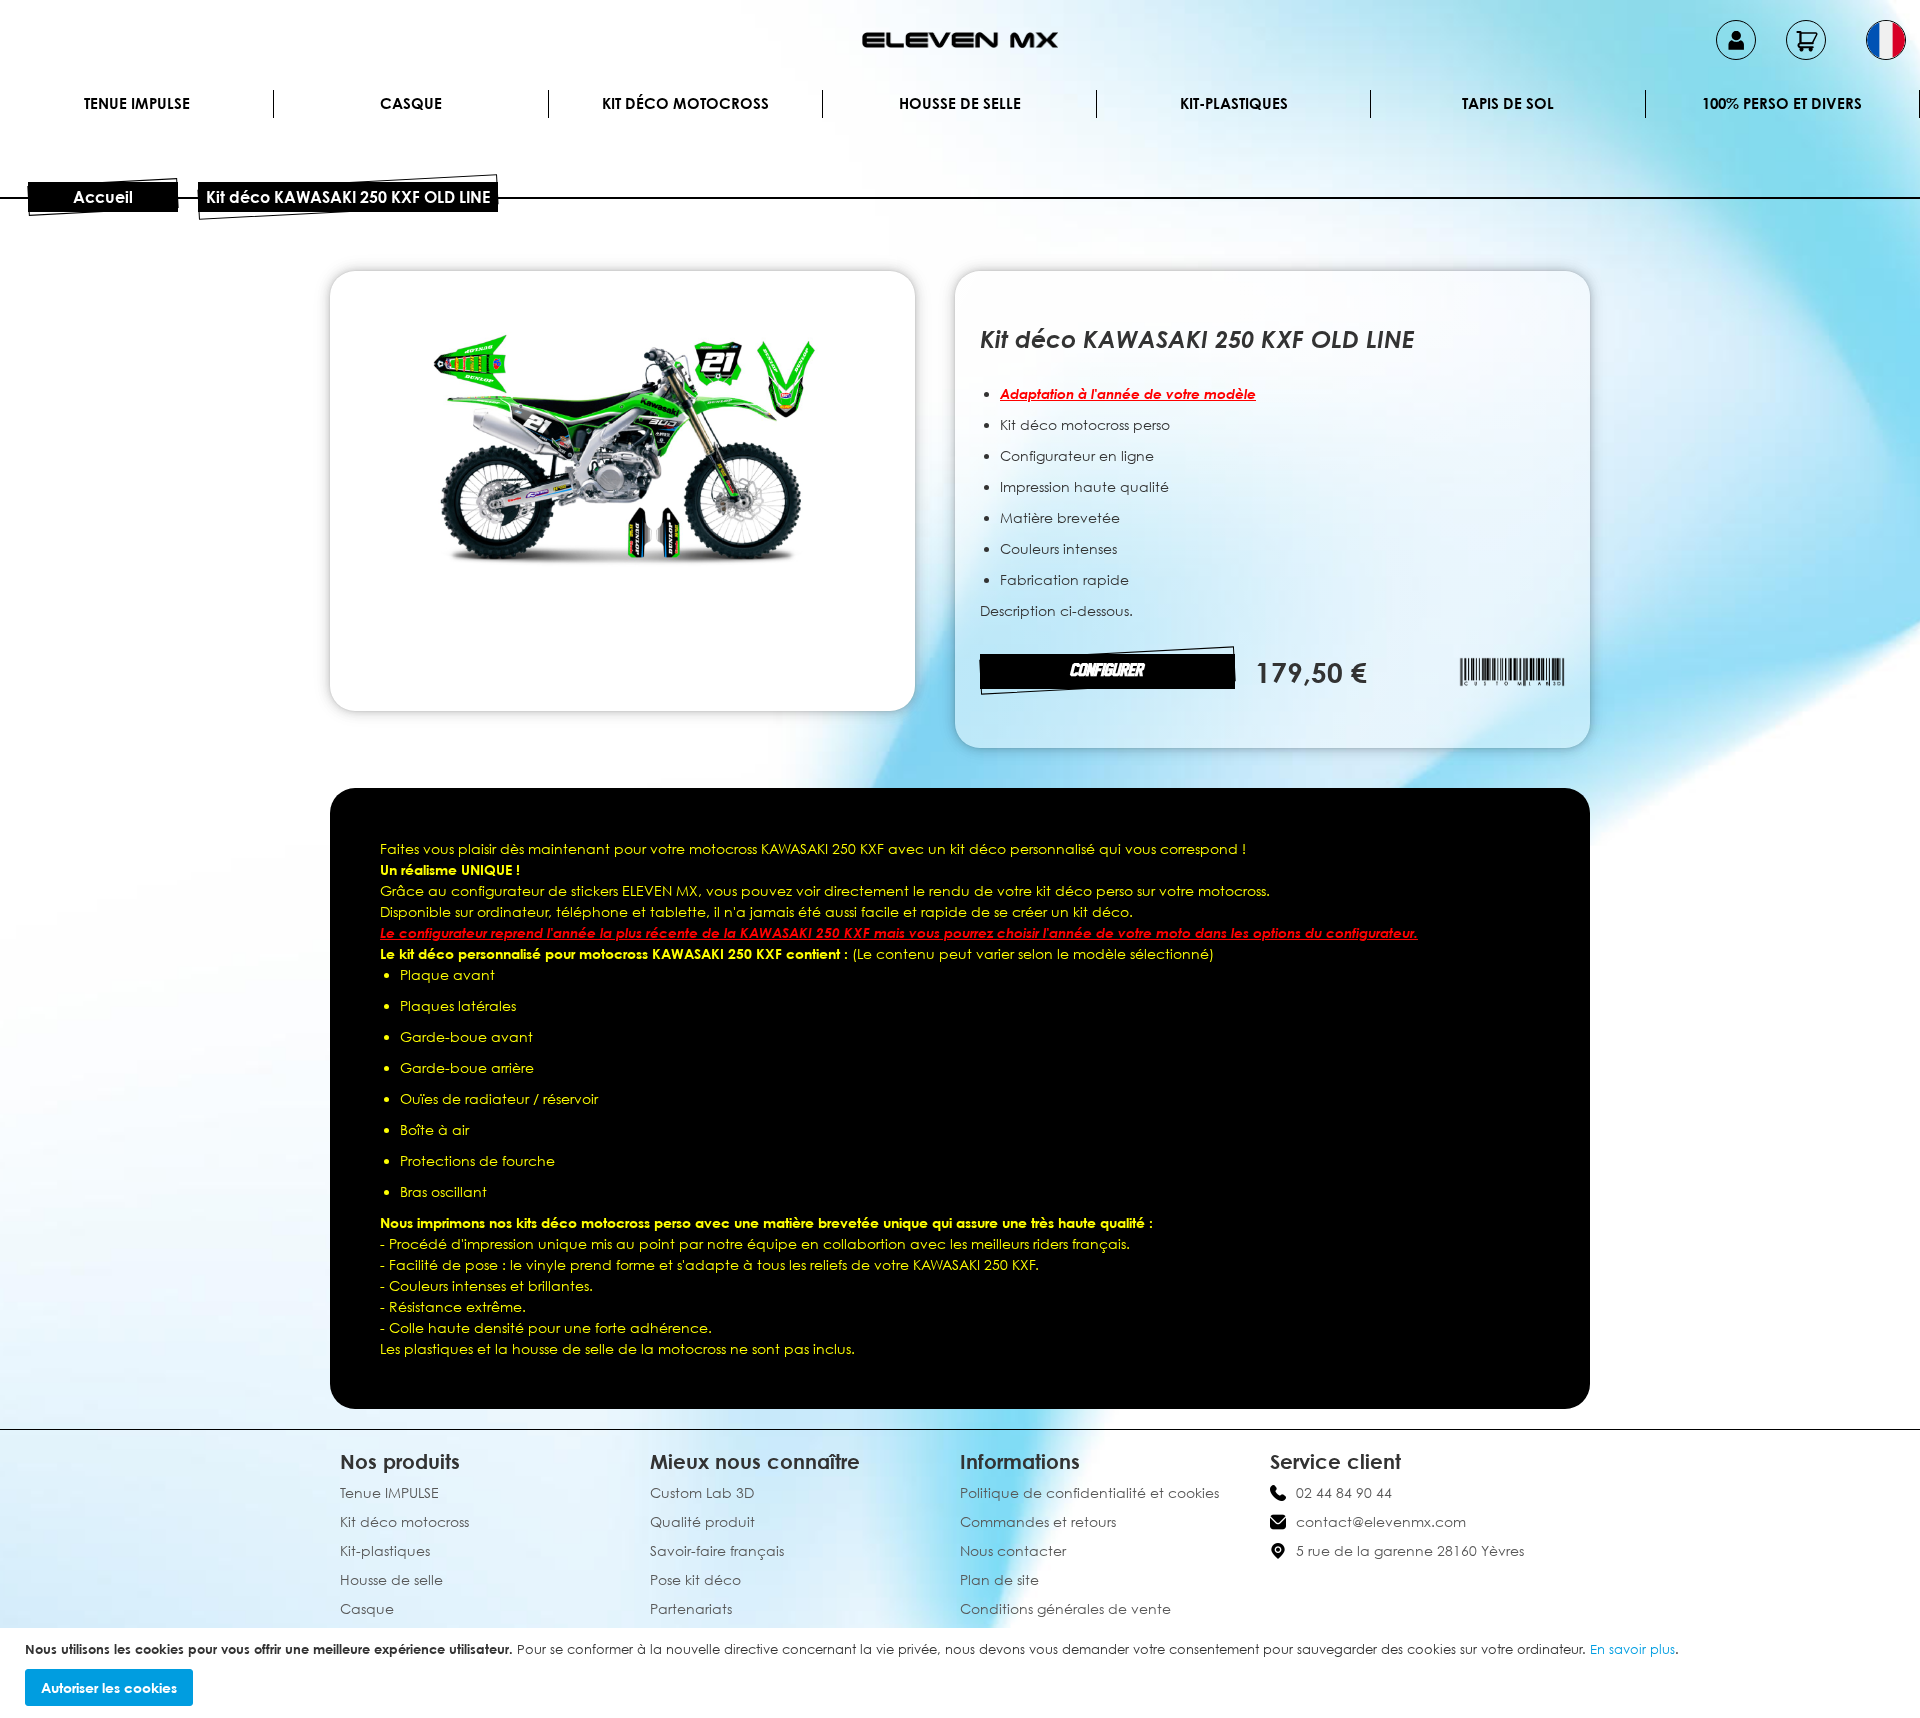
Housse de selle (960, 103)
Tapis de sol (1508, 103)
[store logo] (960, 40)
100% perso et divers (1782, 103)
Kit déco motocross (685, 103)
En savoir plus (1632, 1649)
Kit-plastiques (1234, 103)
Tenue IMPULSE (137, 103)
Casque (411, 103)
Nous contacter (1013, 1550)
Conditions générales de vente (1065, 1608)
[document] (962, 1673)
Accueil (103, 197)
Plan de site (999, 1579)
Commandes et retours (1038, 1521)
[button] (1886, 40)
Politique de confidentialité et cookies (1089, 1492)
